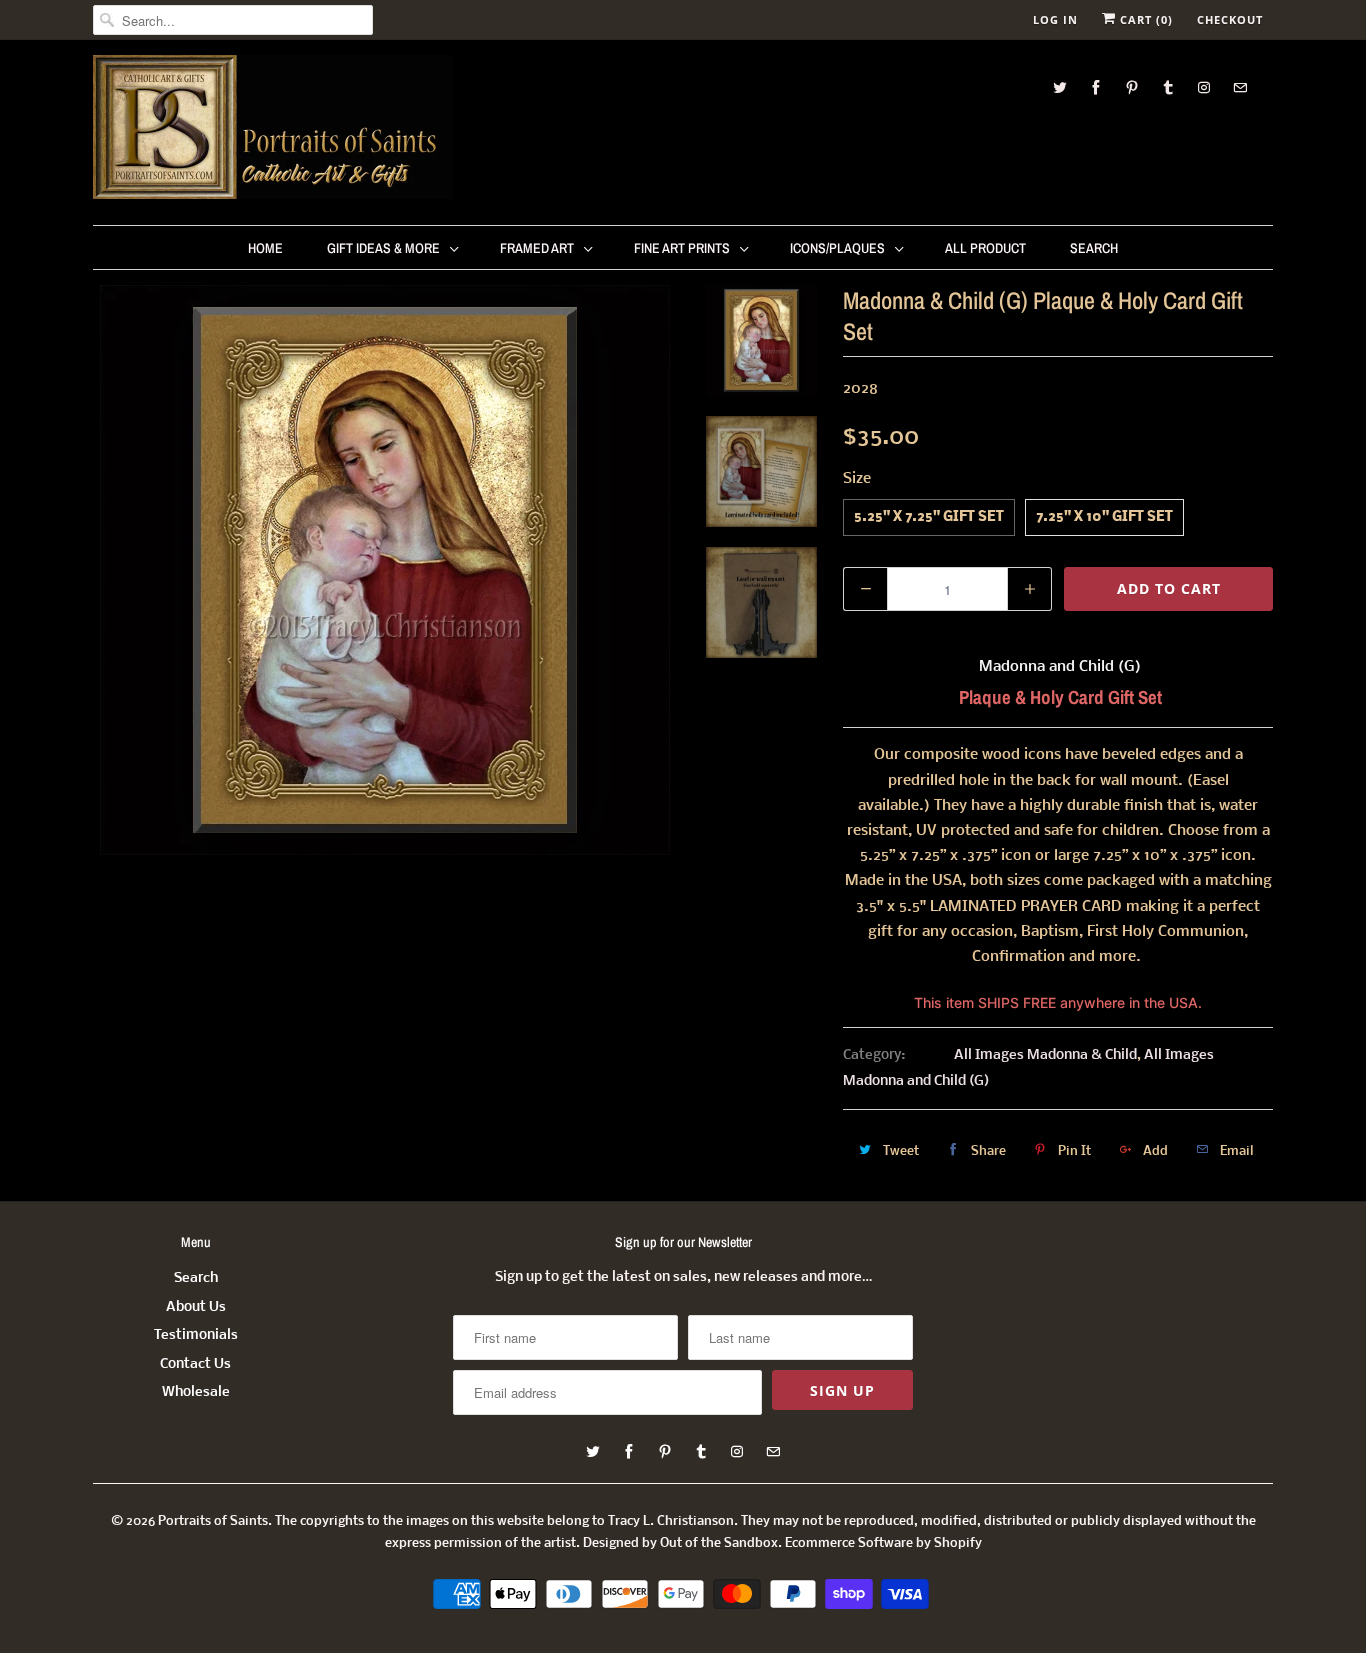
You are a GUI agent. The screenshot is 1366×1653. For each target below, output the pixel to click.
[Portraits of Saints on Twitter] (1060, 87)
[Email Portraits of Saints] (1240, 87)
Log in (1055, 19)
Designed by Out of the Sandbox (680, 1543)
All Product (985, 248)
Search (1094, 248)
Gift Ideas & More (383, 248)
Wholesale (196, 1392)
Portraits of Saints (213, 1521)
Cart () (1144, 19)
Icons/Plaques (837, 248)
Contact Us (195, 1364)
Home (265, 248)
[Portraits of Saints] (273, 130)
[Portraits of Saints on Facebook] (1096, 87)
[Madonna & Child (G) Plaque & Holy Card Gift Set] (385, 570)
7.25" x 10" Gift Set (1104, 517)
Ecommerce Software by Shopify (883, 1543)
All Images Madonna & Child (1045, 1055)
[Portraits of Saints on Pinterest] (1132, 87)
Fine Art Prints (682, 248)
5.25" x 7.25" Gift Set (929, 517)
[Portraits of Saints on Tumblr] (1168, 87)
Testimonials (196, 1335)
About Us (196, 1307)
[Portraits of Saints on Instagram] (1204, 87)
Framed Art (537, 248)
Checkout (1230, 19)
